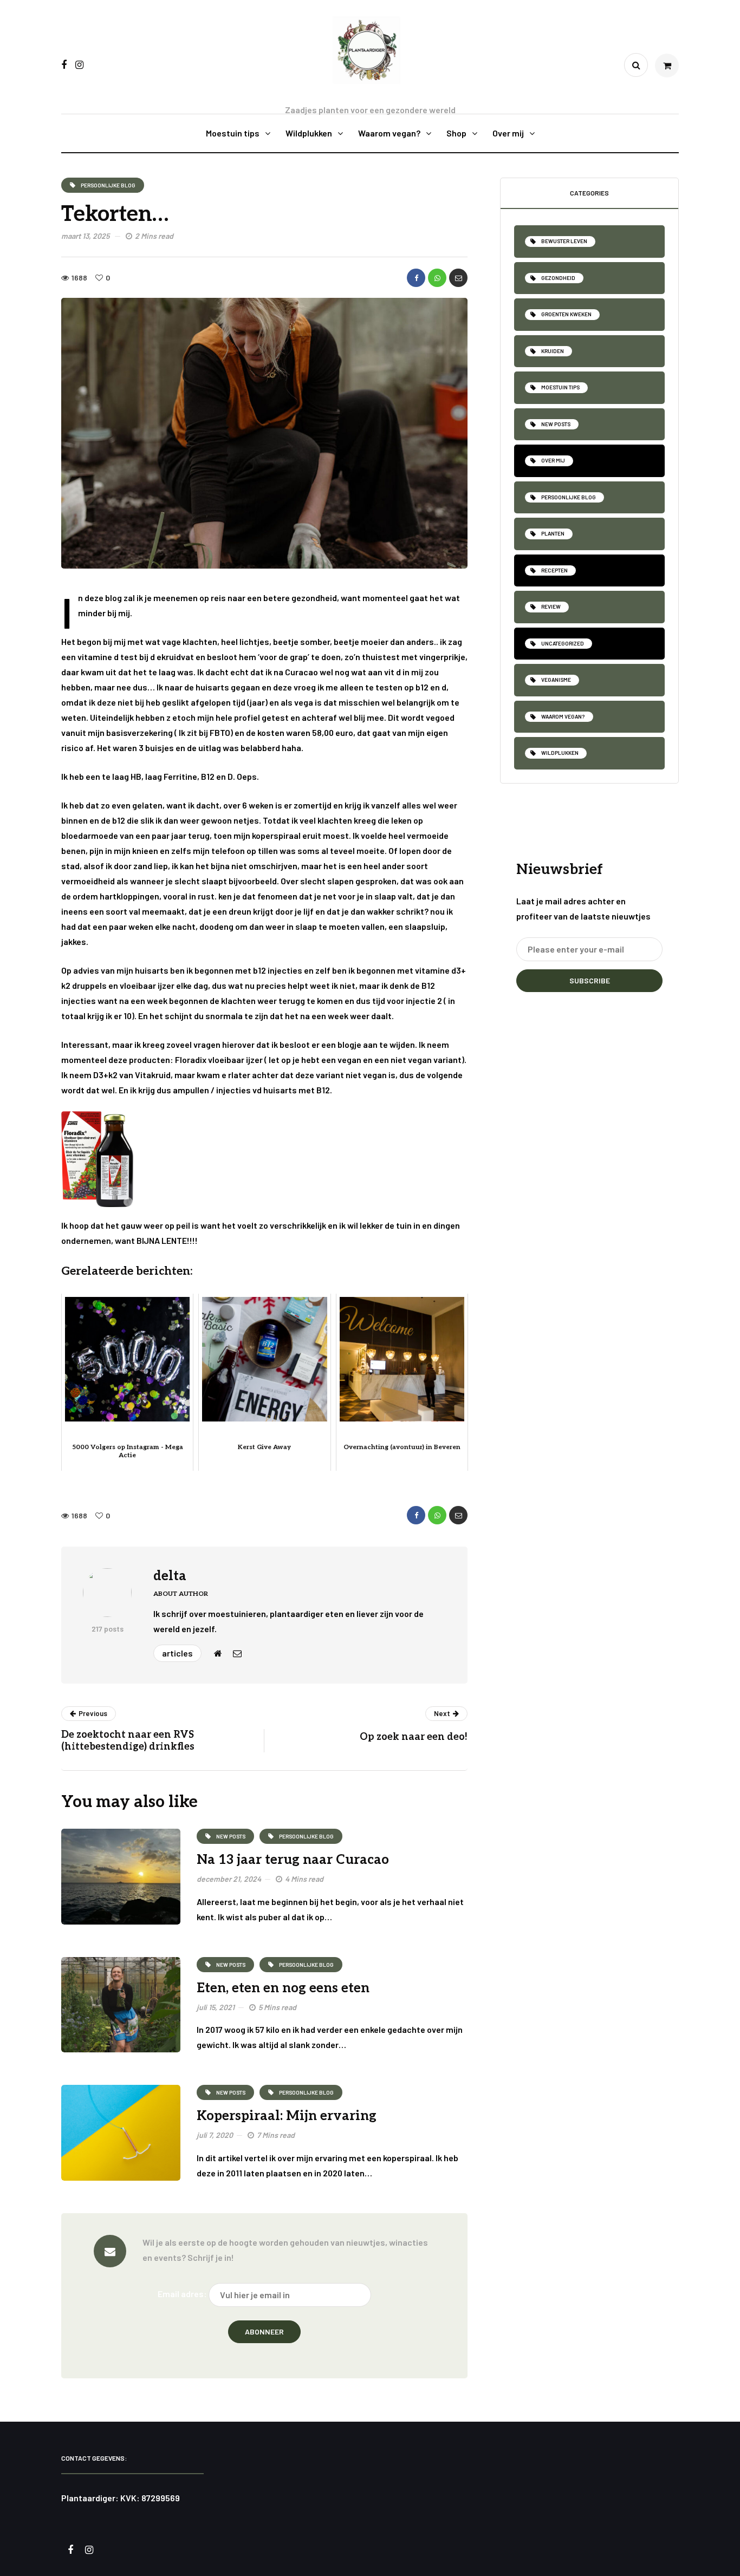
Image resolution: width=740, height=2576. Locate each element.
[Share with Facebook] (416, 278)
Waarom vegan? (389, 133)
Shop (456, 133)
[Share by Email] (458, 278)
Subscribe (590, 980)
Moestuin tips (233, 133)
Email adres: (182, 2294)
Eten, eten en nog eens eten (283, 1988)
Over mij (508, 133)
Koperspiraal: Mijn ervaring (287, 2116)
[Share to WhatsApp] (437, 278)
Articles (177, 1653)
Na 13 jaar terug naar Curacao (293, 1860)
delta (170, 1576)
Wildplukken (309, 133)
